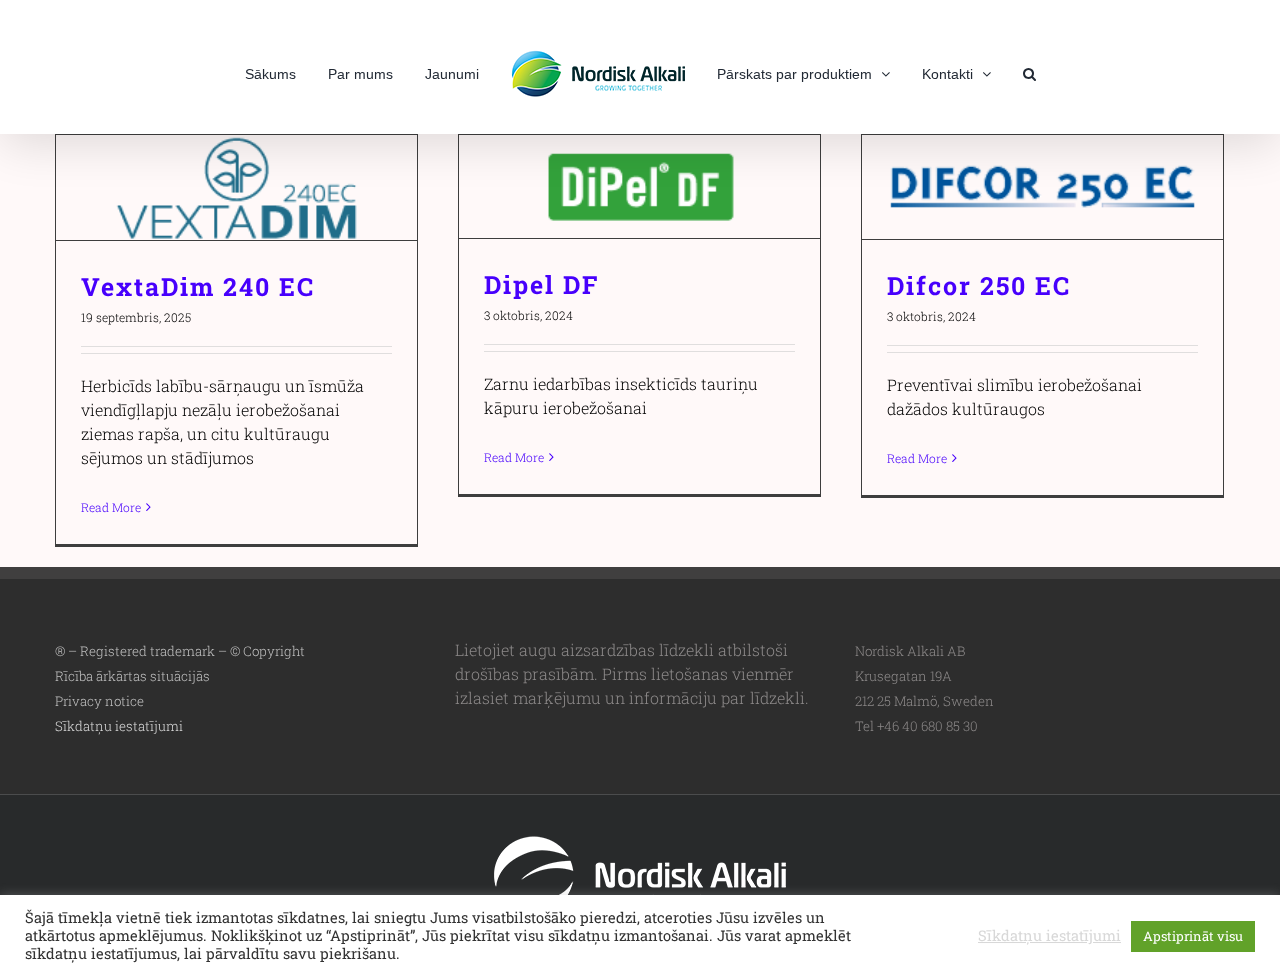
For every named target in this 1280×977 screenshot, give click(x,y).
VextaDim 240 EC (236, 187)
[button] (995, 72)
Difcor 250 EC (1042, 187)
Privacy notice (99, 701)
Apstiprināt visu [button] (1193, 936)
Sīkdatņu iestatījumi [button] (119, 726)
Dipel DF (639, 186)
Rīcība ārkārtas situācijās (132, 676)
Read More (111, 507)
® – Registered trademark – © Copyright (180, 651)
